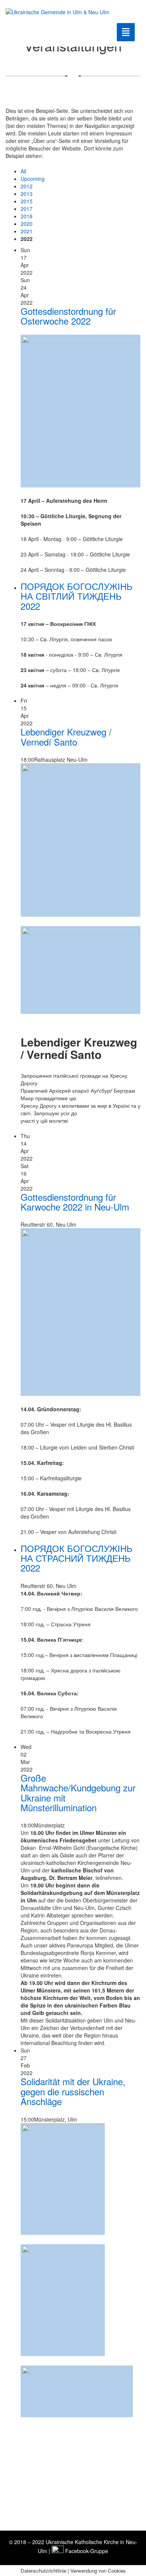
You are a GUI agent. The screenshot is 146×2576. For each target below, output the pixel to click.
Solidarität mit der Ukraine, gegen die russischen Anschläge (73, 2091)
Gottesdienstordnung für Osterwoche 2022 (68, 316)
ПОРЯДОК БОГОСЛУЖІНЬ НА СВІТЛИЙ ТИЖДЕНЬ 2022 (77, 596)
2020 (27, 224)
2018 (27, 216)
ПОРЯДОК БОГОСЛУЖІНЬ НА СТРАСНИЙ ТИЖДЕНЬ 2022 (77, 1558)
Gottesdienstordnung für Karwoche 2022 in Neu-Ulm (75, 1202)
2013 (27, 194)
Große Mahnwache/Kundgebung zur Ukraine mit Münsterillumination (78, 1793)
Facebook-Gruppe (86, 2551)
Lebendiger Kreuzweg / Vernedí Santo (66, 736)
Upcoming (33, 179)
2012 (27, 186)
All (23, 171)
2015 (27, 201)
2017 (27, 209)
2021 (27, 231)
